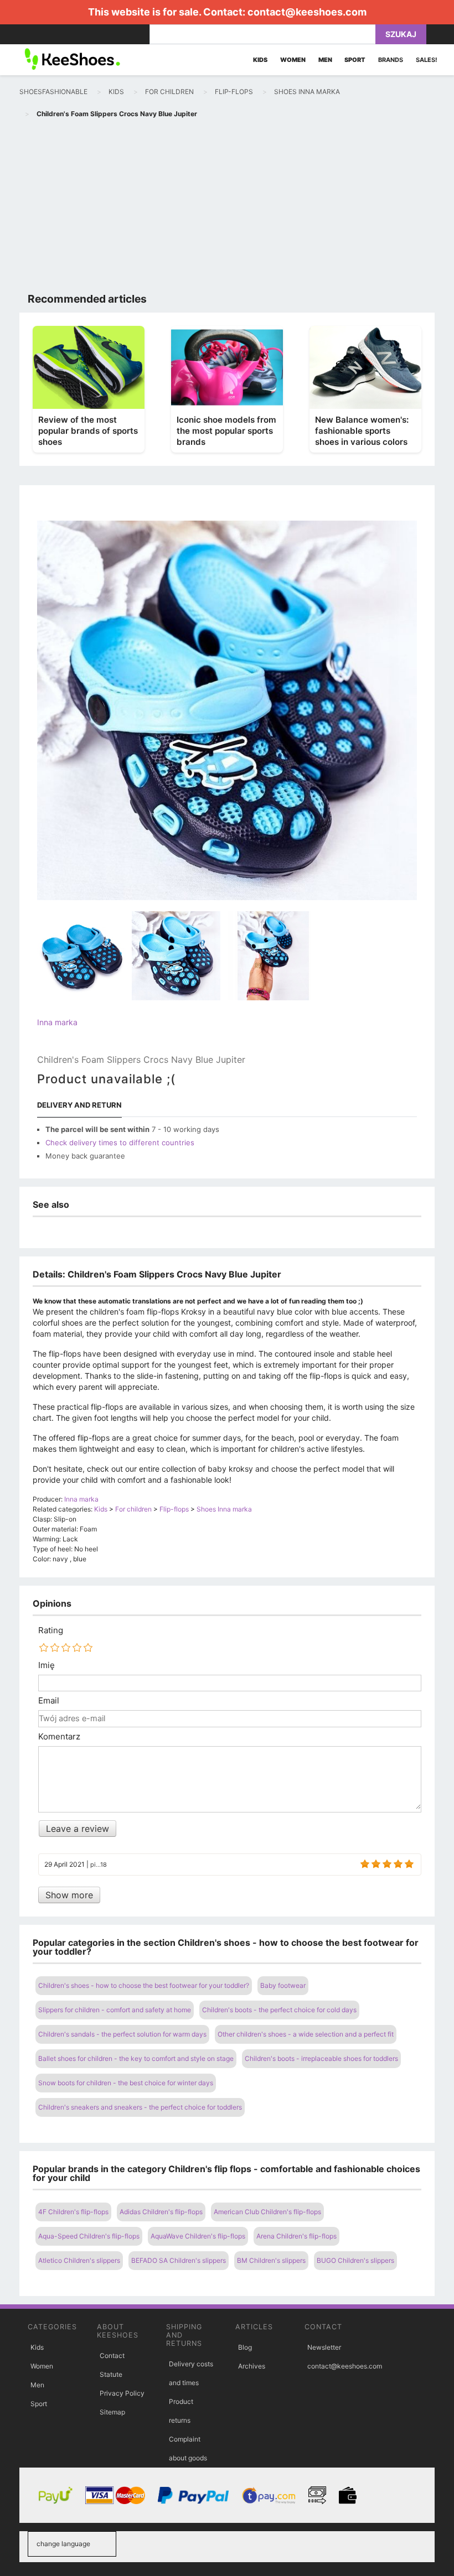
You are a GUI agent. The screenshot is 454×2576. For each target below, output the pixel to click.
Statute (111, 2374)
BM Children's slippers (271, 2260)
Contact (112, 2356)
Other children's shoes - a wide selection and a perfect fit (306, 2034)
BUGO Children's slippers (355, 2260)
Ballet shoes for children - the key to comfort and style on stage (136, 2058)
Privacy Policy (122, 2393)
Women (42, 2366)
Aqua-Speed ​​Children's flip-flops (89, 2236)
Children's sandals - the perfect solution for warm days (122, 2034)
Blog (245, 2347)
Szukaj (401, 34)
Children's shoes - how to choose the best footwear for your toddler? (144, 1985)
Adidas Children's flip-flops (161, 2212)
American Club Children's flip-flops (267, 2212)
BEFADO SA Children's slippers (179, 2260)
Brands (391, 60)
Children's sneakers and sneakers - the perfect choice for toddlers (140, 2107)
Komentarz (59, 1737)
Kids (37, 2347)
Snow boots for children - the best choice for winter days (126, 2083)
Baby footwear (283, 1985)
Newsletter (324, 2347)
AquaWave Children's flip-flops (198, 2236)
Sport (39, 2404)
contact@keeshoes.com (307, 12)
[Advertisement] (227, 208)
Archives (252, 2366)
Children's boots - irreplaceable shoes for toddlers (321, 2058)
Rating (51, 1630)
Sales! (427, 60)
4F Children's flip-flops (73, 2212)
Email (49, 1701)
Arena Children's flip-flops (296, 2236)
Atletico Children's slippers (79, 2260)
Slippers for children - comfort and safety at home (115, 2010)
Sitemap (112, 2412)
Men (37, 2385)
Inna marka (57, 1022)
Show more (69, 1895)
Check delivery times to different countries (120, 1142)
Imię (47, 1665)
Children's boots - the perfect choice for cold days (279, 2010)
